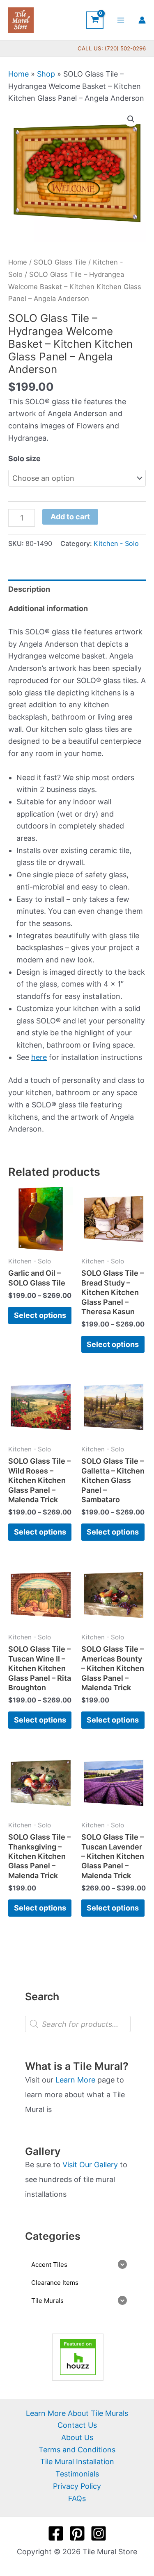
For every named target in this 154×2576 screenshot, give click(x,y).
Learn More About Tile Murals (77, 2413)
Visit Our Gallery (90, 2165)
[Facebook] (56, 2533)
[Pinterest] (77, 2533)
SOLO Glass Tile (60, 262)
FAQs (77, 2498)
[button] (131, 119)
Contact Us (77, 2425)
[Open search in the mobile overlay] (78, 2024)
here (39, 1057)
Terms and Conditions (77, 2450)
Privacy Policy (77, 2486)
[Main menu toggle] (121, 20)
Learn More (75, 2080)
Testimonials (77, 2474)
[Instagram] (99, 2533)
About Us (77, 2437)
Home (18, 74)
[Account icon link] (142, 20)
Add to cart (70, 517)
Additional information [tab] (48, 608)
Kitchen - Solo (116, 543)
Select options (40, 1315)
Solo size (24, 458)
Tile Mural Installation (77, 2462)
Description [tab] (29, 589)
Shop (46, 74)
